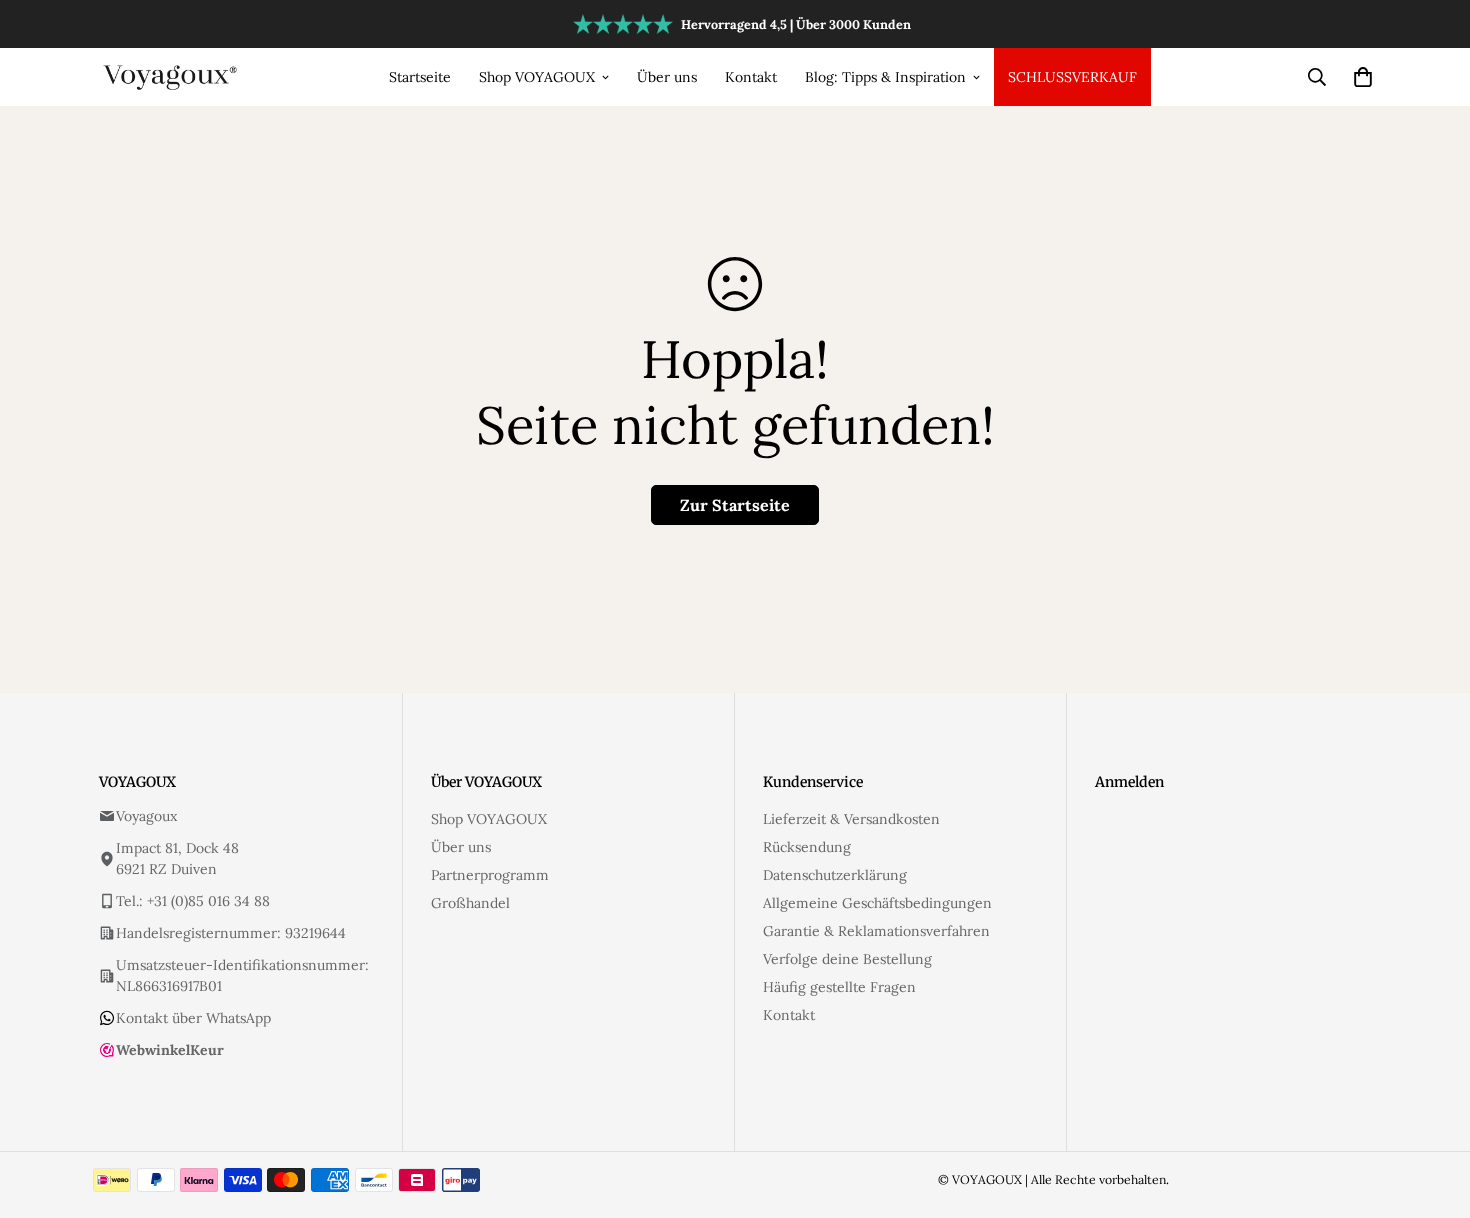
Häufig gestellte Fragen (839, 987)
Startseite (420, 77)
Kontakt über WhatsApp (193, 1018)
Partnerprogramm (490, 875)
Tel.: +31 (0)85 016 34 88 (193, 901)
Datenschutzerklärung (835, 875)
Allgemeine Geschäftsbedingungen (877, 903)
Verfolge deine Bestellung (847, 959)
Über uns (667, 77)
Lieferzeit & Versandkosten (851, 819)
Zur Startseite (735, 505)
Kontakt (751, 77)
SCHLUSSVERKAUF (1072, 77)
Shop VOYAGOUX (537, 77)
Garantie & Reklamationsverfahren (876, 931)
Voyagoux (146, 816)
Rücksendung (807, 847)
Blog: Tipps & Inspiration (885, 77)
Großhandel (470, 903)
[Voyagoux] (171, 76)
